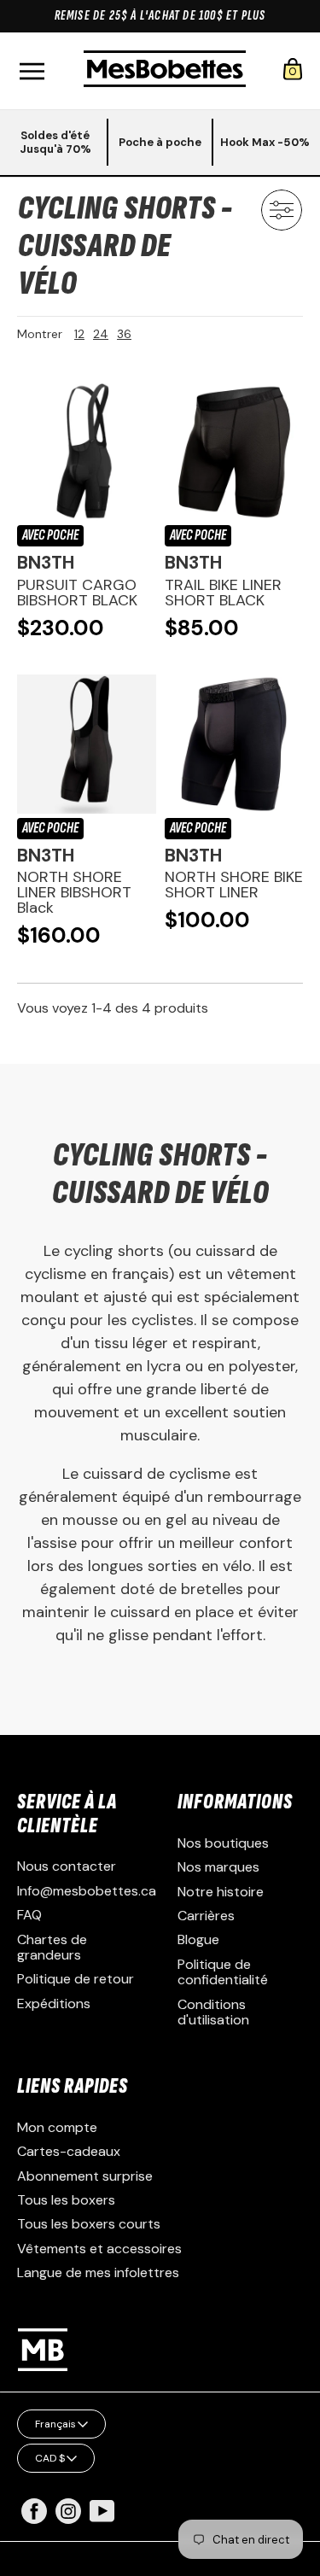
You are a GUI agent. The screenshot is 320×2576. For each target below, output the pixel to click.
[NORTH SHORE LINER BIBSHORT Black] (87, 744)
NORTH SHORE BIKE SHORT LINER (234, 885)
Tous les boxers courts (89, 2224)
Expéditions (54, 2004)
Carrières (206, 1916)
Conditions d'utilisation (213, 2012)
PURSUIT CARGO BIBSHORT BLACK (77, 593)
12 (79, 334)
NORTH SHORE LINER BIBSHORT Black (74, 892)
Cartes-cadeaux (69, 2151)
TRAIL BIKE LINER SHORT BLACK (223, 593)
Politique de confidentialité (223, 1972)
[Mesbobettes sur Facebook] (34, 2519)
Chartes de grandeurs (52, 1947)
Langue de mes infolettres (98, 2272)
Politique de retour (76, 1979)
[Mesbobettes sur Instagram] (68, 2519)
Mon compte (57, 2127)
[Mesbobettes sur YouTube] (102, 2510)
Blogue (198, 1939)
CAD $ (50, 2458)
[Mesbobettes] (165, 70)
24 (101, 334)
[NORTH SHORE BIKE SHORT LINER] (234, 744)
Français (55, 2424)
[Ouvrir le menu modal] (32, 71)
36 (124, 334)
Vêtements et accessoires (99, 2249)
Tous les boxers (66, 2200)
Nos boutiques (223, 1843)
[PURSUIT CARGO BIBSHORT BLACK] (87, 452)
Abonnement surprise (85, 2176)
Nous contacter (67, 1866)
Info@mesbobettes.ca (87, 1891)
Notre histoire (221, 1892)
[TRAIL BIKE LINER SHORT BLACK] (234, 452)
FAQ (29, 1915)
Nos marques (218, 1867)
